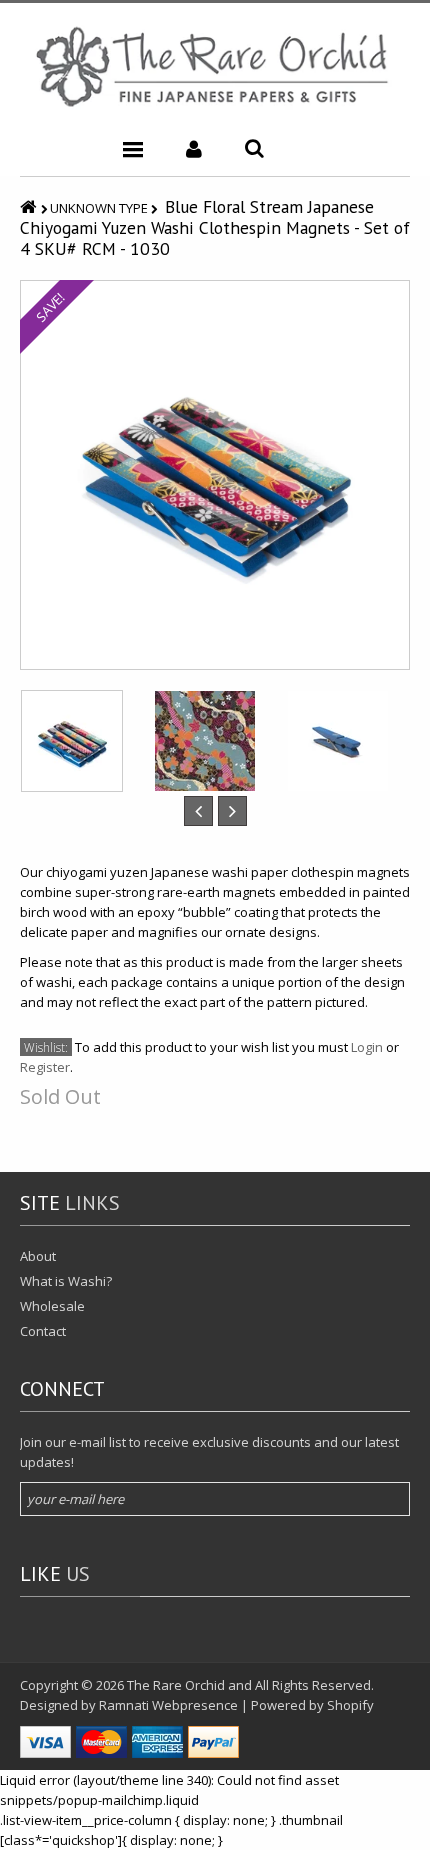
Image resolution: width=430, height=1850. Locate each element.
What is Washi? (66, 1281)
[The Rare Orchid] (215, 66)
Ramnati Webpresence (168, 1705)
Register (45, 1067)
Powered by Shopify (312, 1705)
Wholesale (52, 1306)
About (38, 1256)
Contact (43, 1331)
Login (367, 1047)
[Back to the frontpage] (30, 206)
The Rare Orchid (176, 1685)
